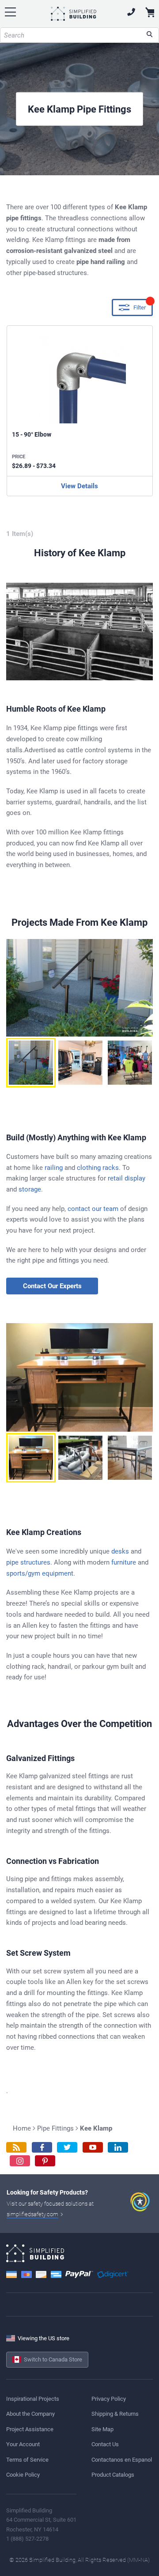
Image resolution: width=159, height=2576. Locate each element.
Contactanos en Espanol (122, 2460)
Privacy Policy (109, 2399)
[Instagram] (20, 2161)
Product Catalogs (113, 2475)
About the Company (30, 2414)
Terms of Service (27, 2460)
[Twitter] (67, 2148)
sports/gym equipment (40, 1573)
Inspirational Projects (33, 2399)
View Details (79, 486)
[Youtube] (93, 2148)
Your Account (23, 2444)
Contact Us (105, 2444)
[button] (31, 1063)
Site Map (102, 2429)
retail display (127, 1178)
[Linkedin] (118, 2148)
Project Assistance (30, 2429)
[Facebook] (42, 2148)
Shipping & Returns (115, 2414)
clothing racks (98, 1168)
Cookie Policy (23, 2475)
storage (30, 1189)
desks (120, 1551)
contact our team (93, 1209)
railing (54, 1168)
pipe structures (28, 1562)
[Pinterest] (45, 2161)
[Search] (150, 35)
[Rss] (16, 2148)
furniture (124, 1562)
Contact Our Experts (52, 1286)
